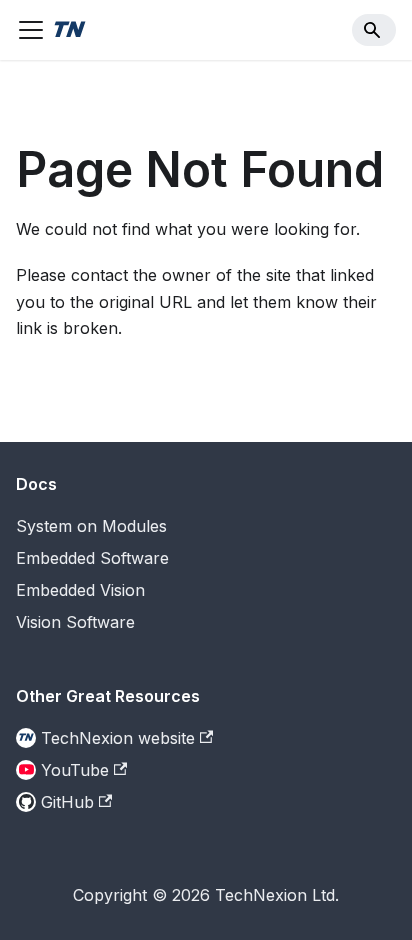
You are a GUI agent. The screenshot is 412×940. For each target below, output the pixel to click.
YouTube (75, 770)
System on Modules (91, 526)
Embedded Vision (80, 590)
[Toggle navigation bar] (31, 30)
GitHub (67, 802)
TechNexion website (118, 738)
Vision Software (75, 622)
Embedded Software (92, 558)
